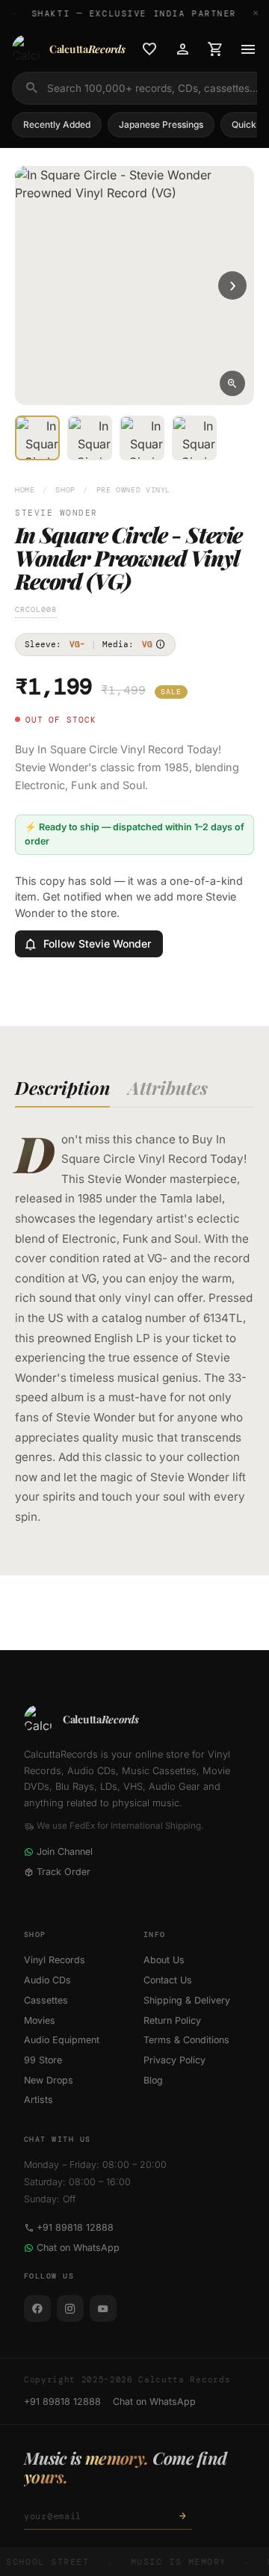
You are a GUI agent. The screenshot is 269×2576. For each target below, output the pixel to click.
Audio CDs (47, 1980)
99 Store (43, 2060)
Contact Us (168, 1980)
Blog (153, 2080)
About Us (164, 1960)
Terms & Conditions (186, 2040)
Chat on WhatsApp (78, 2248)
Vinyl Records (55, 1960)
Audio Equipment (62, 2040)
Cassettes (46, 2000)
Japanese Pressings (161, 124)
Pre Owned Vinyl (133, 490)
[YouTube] (103, 2308)
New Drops (49, 2080)
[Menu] (248, 49)
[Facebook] (37, 2308)
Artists (38, 2100)
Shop (65, 490)
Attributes (168, 1087)
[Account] (182, 49)
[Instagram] (70, 2308)
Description (62, 1087)
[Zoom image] (232, 383)
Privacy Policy (174, 2060)
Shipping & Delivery (187, 2000)
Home (25, 490)
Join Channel (65, 1851)
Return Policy (172, 2020)
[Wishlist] (149, 49)
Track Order (64, 1872)
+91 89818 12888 (75, 2227)
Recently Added (57, 124)
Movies (40, 2020)
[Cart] (215, 49)
